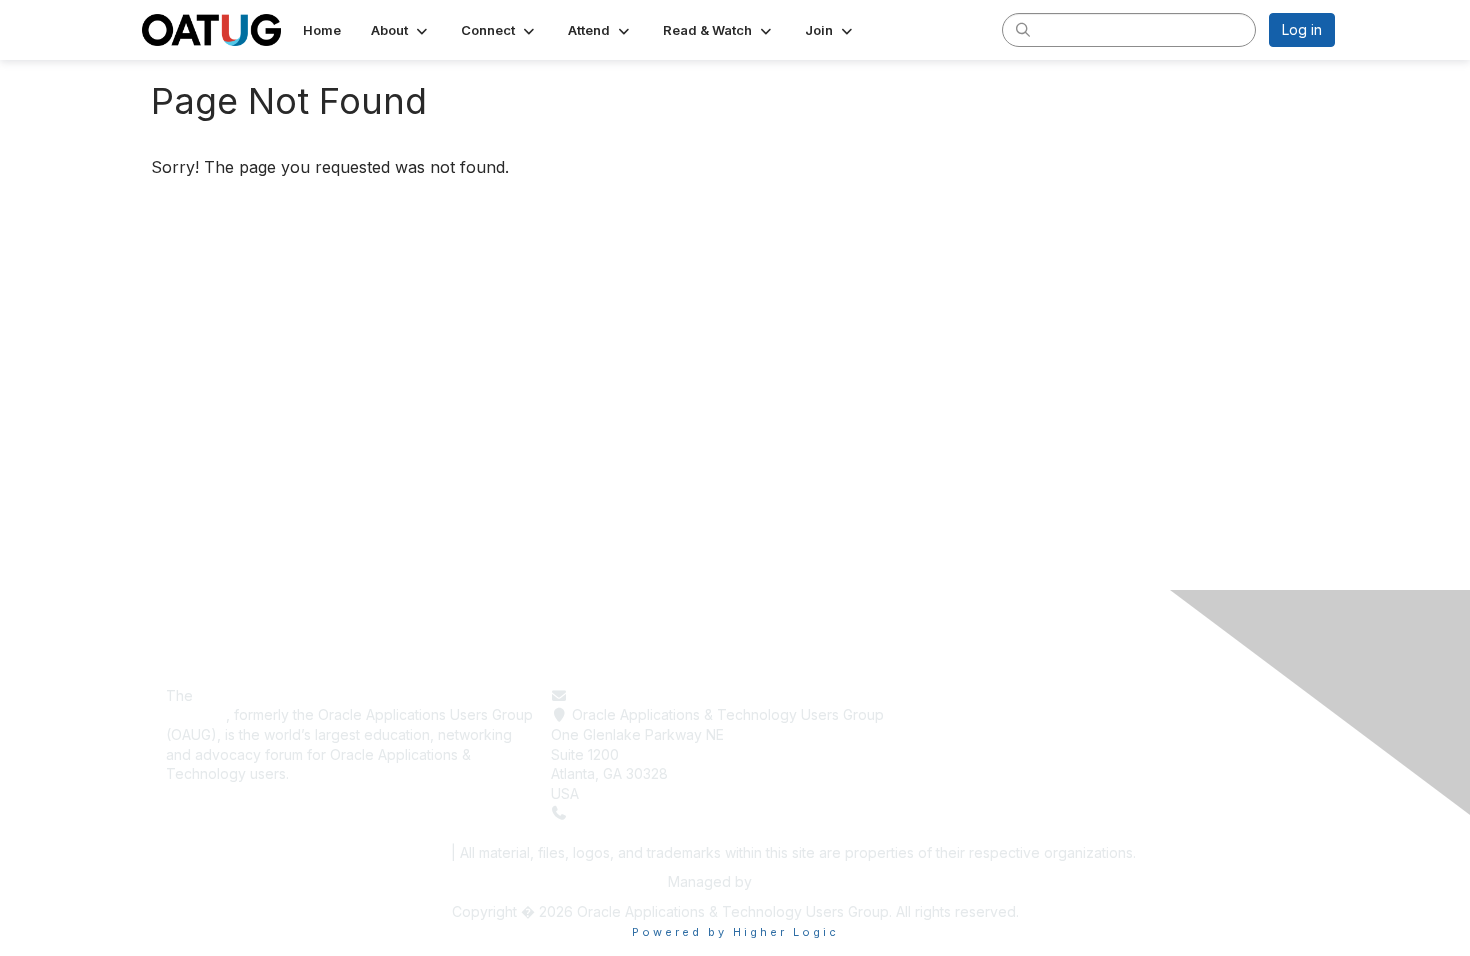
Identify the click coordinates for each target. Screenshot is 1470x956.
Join (949, 754)
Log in (1302, 29)
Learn (953, 714)
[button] (401, 30)
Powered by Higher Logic (735, 932)
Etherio (779, 881)
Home (954, 695)
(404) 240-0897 (627, 812)
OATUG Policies (389, 852)
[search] (1023, 29)
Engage (960, 734)
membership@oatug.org (651, 695)
